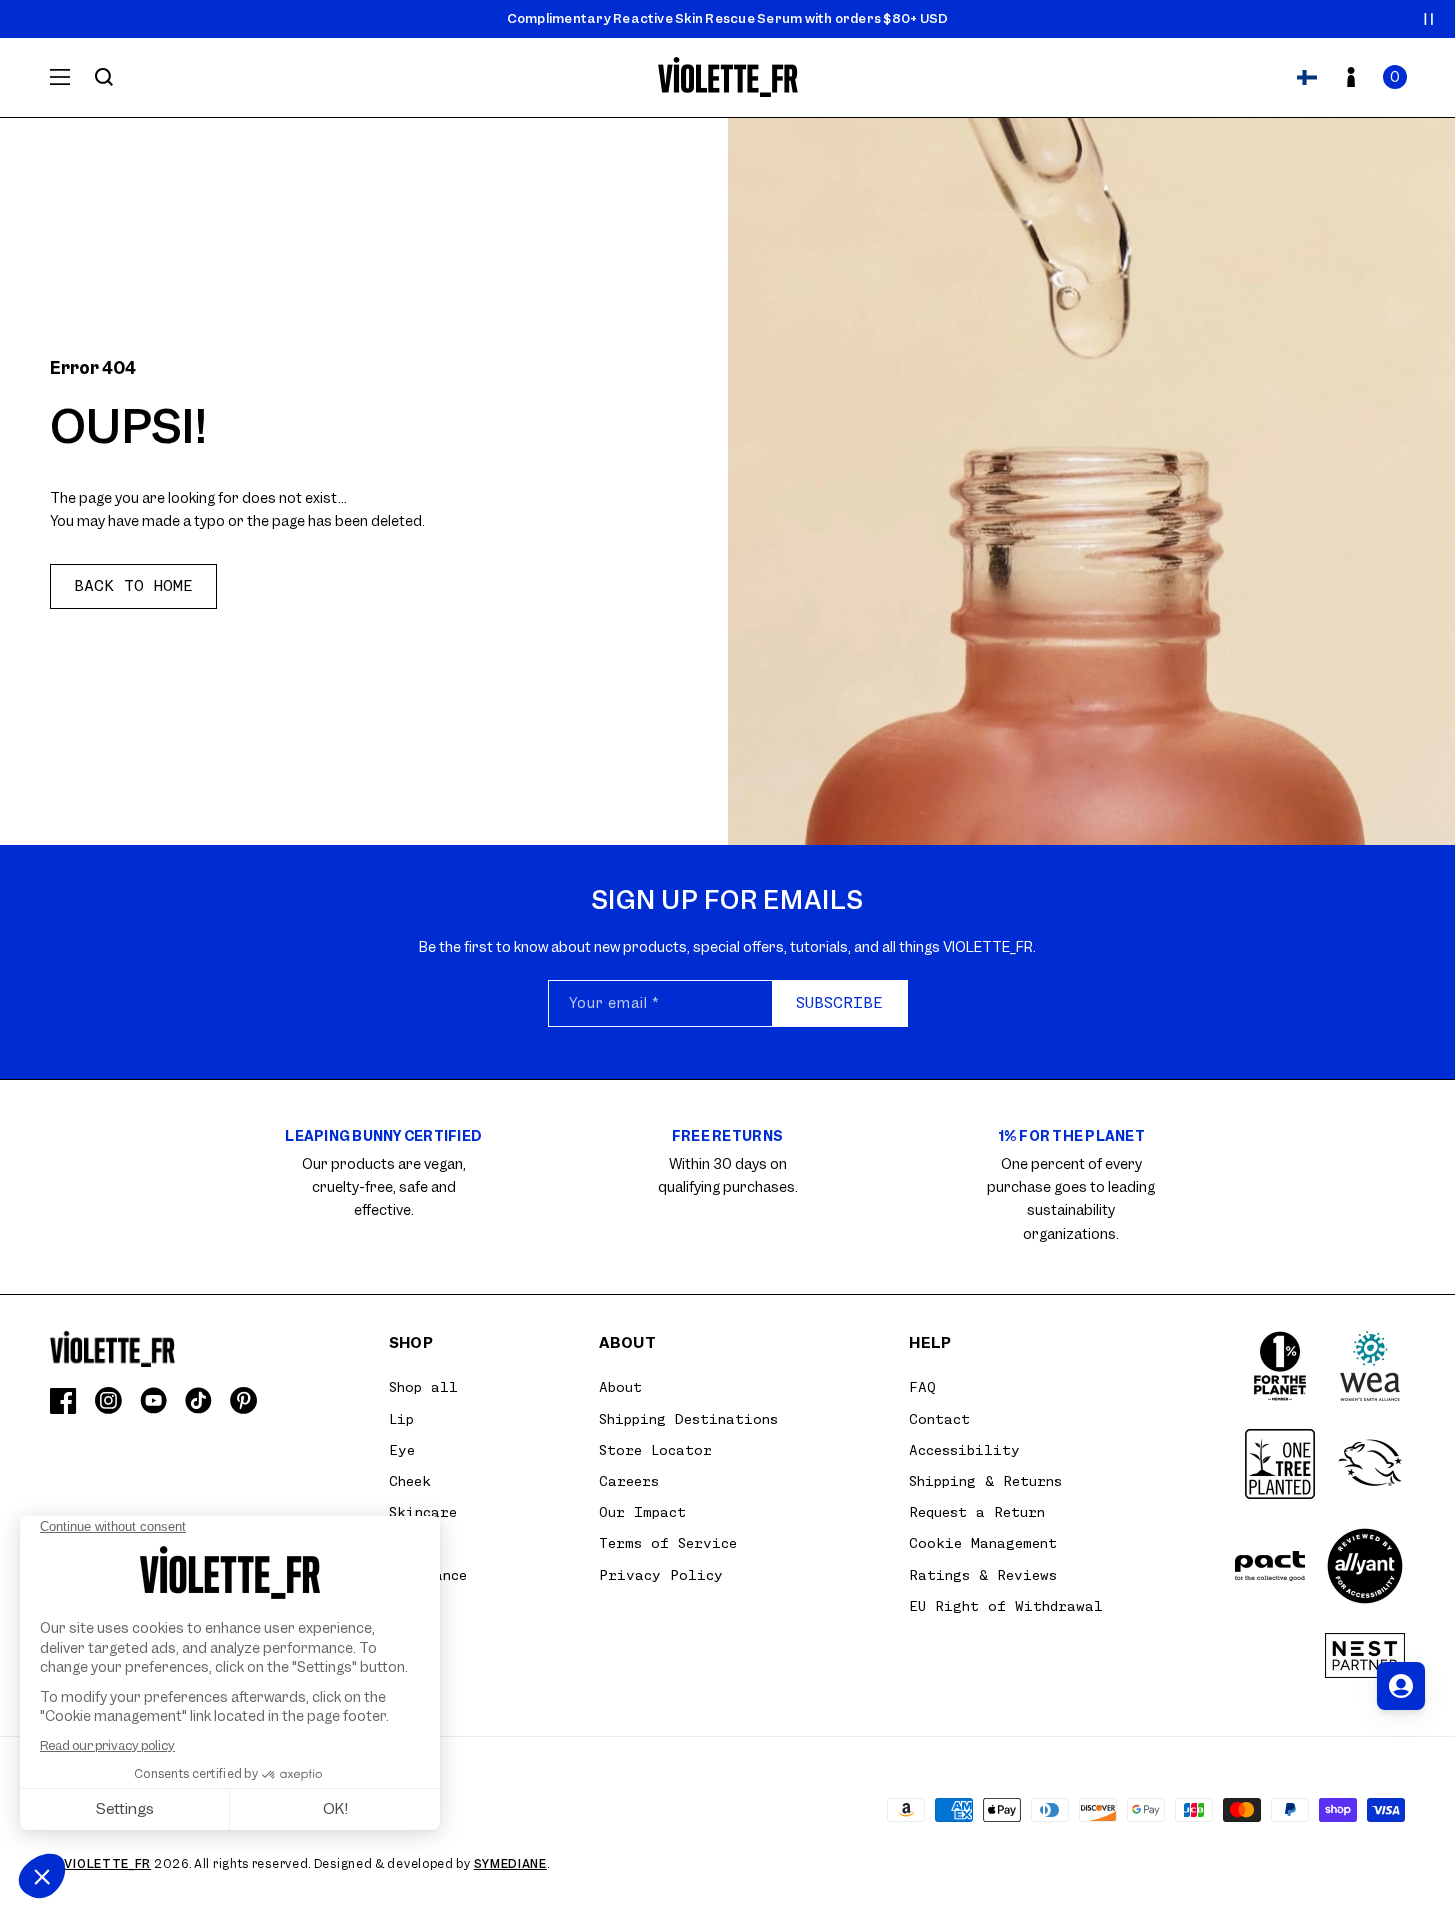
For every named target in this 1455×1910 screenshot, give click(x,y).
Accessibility (964, 1450)
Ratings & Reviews (983, 1575)
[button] (1395, 77)
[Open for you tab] (1401, 1686)
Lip (401, 1419)
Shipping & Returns (985, 1481)
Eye (402, 1450)
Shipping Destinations (688, 1419)
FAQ (922, 1387)
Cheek (410, 1481)
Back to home (133, 586)
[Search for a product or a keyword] (104, 77)
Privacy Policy (661, 1575)
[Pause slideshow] (1429, 19)
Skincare (423, 1512)
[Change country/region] (1307, 77)
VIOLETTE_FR (107, 1864)
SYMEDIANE (510, 1864)
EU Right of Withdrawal (1006, 1606)
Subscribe (839, 1003)
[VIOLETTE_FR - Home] (727, 77)
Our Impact (642, 1512)
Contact (939, 1419)
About (620, 1387)
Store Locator (655, 1450)
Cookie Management (983, 1543)
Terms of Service (668, 1543)
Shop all (423, 1387)
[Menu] (60, 77)
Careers (629, 1481)
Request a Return (977, 1512)
